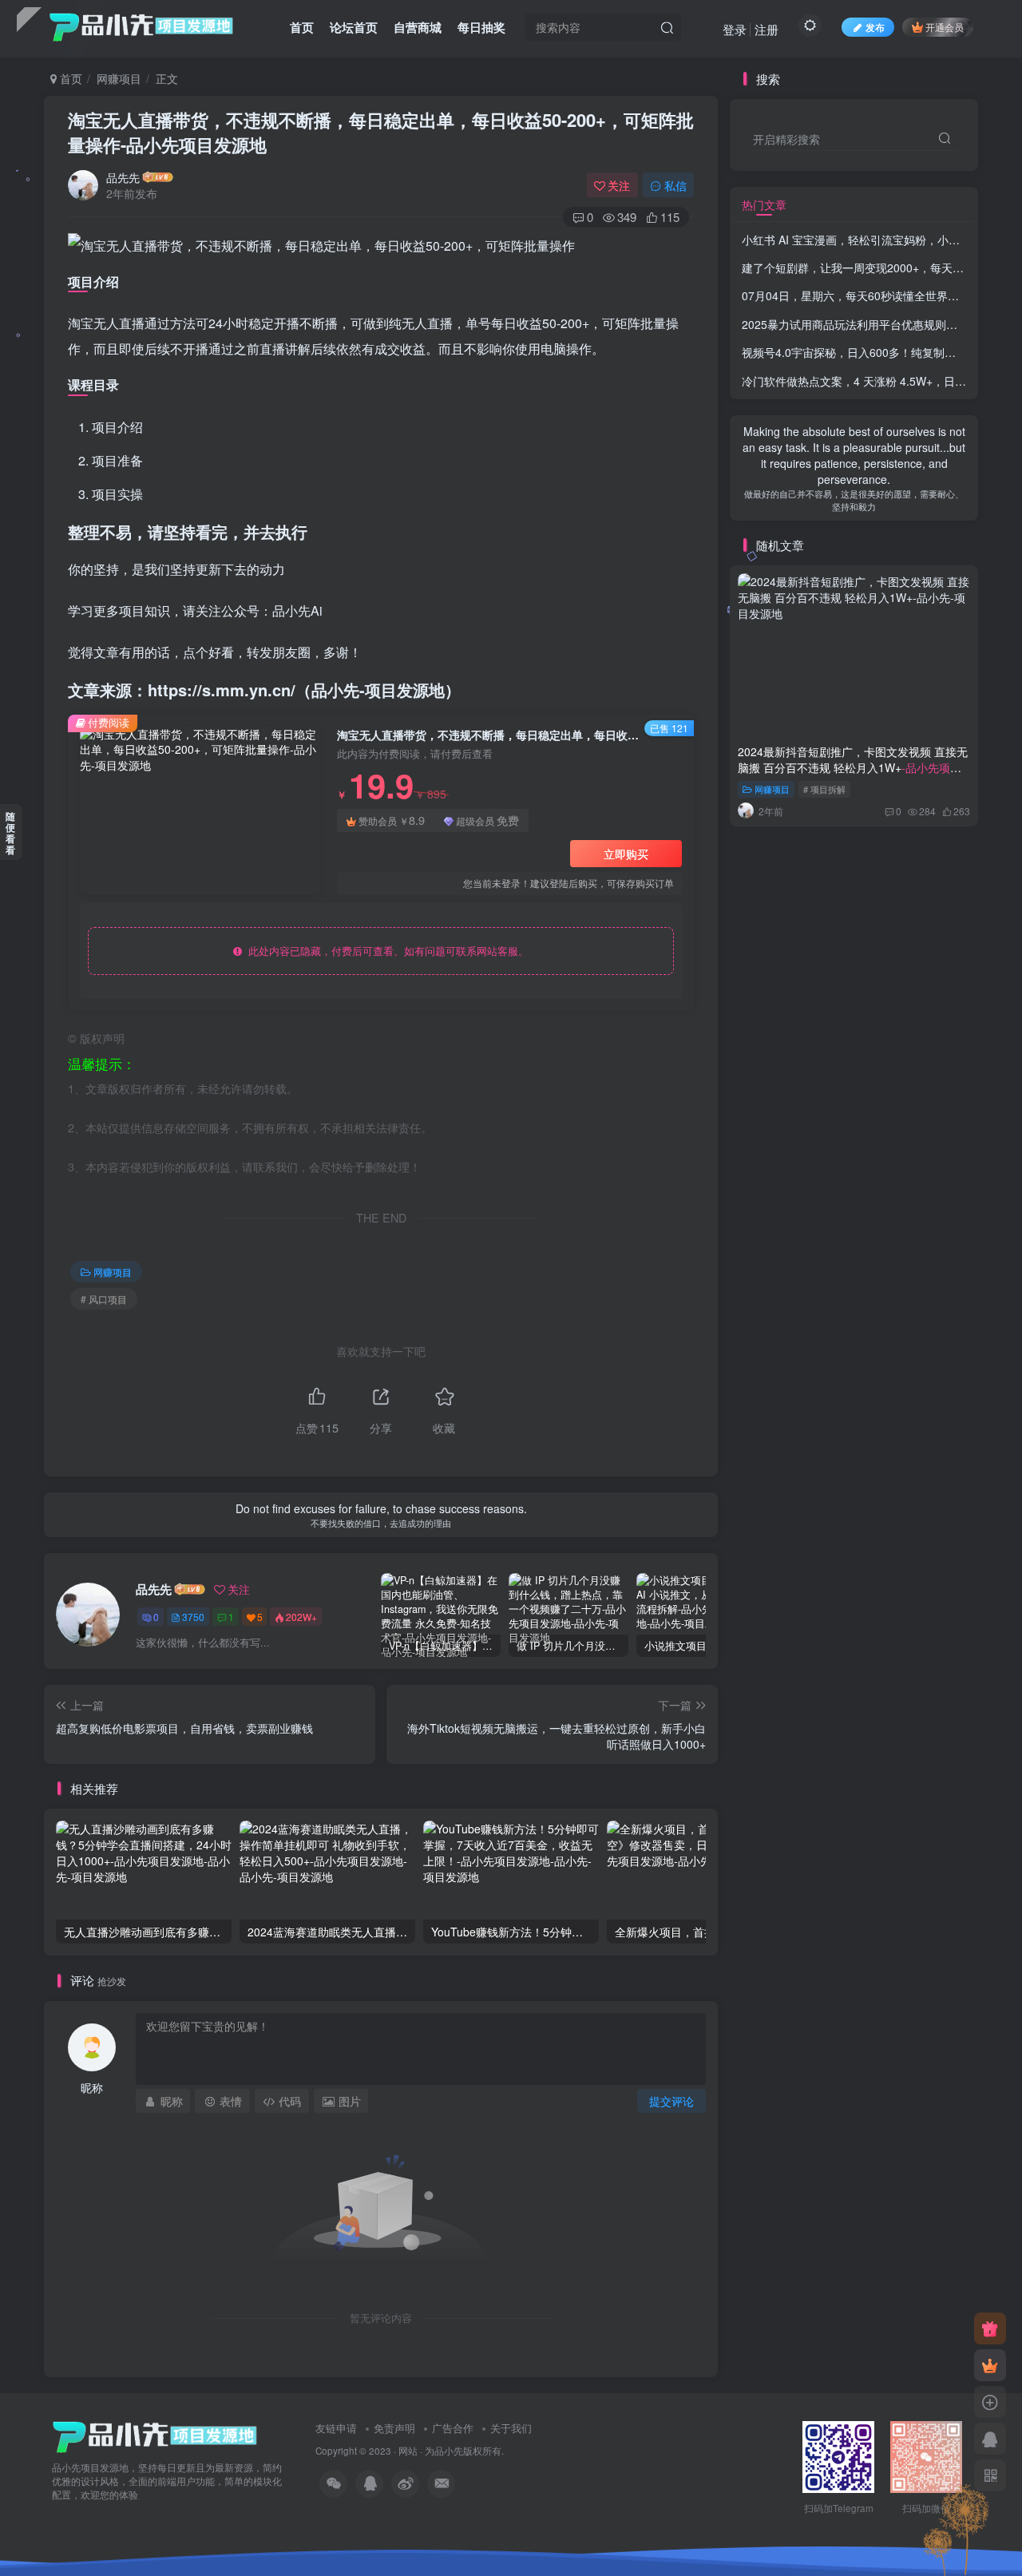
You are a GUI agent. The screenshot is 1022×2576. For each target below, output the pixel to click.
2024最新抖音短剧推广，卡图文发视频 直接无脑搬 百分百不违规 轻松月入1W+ (853, 767)
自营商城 (418, 27)
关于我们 (511, 2428)
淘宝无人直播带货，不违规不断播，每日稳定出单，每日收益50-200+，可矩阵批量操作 (381, 132)
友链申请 (336, 2428)
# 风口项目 (104, 1299)
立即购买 (626, 854)
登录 (735, 29)
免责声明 (394, 2428)
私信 (675, 185)
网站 (408, 2451)
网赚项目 (119, 78)
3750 (193, 1617)
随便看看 (10, 833)
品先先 (123, 177)
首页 (302, 27)
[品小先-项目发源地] (155, 2436)
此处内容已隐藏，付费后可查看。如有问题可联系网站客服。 (385, 951)
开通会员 (945, 27)
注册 (766, 29)
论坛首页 (354, 27)
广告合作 (453, 2428)
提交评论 (671, 2101)
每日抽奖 (481, 27)
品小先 (449, 2451)
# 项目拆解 (824, 789)
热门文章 (764, 204)
